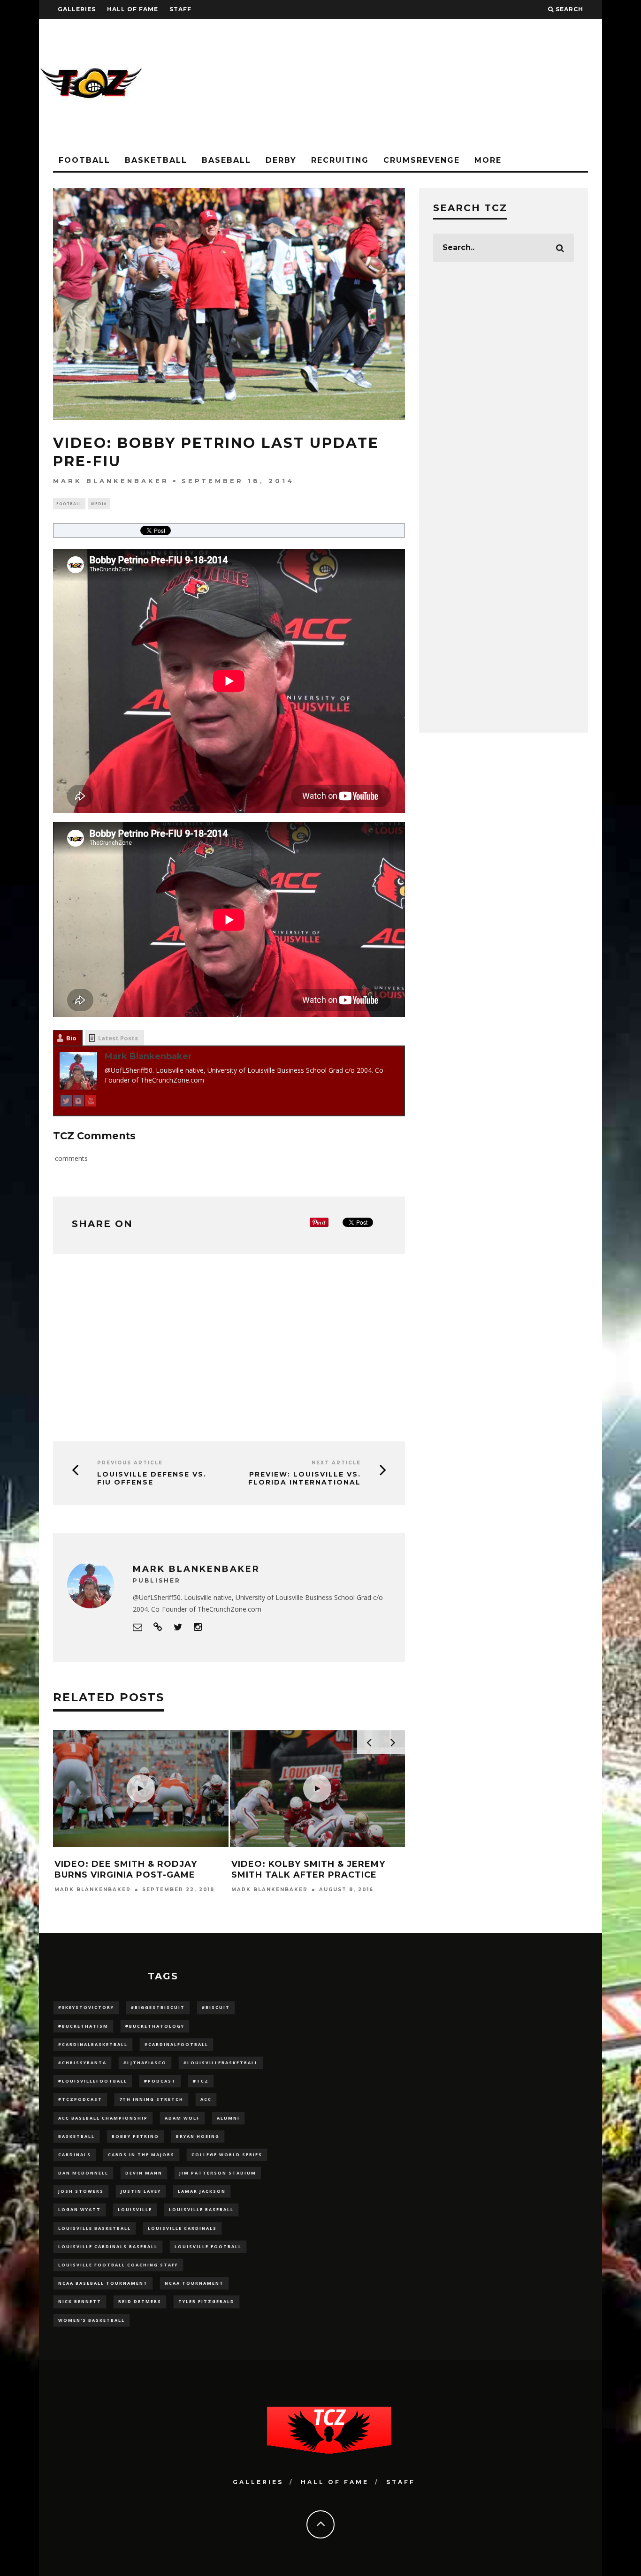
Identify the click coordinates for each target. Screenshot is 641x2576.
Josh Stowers (81, 2191)
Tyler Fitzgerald (206, 2301)
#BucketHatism (83, 2026)
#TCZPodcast (80, 2099)
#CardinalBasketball (93, 2044)
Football (84, 160)
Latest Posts (118, 1038)
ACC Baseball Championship (103, 2118)
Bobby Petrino (135, 2136)
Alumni (228, 2118)
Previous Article (130, 1463)
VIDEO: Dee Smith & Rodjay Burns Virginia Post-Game (126, 1869)
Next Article (336, 1463)
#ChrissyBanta (82, 2063)
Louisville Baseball (201, 2209)
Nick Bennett (80, 2301)
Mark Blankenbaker (111, 481)
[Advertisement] (431, 84)
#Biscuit (216, 2007)
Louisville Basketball (95, 2228)
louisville (135, 2209)
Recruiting (340, 160)
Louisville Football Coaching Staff (118, 2265)
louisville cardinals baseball (108, 2246)
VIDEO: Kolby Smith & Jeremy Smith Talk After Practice (308, 1869)
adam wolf (182, 2118)
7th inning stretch (151, 2099)
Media (99, 504)
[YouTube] (91, 1102)
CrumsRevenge (422, 160)
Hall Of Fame (133, 9)
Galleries (77, 9)
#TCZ (201, 2081)
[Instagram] (78, 1102)
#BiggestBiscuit (158, 2007)
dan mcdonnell (83, 2173)
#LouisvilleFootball (93, 2081)
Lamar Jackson (202, 2191)
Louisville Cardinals (182, 2228)
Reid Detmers (140, 2301)
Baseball (226, 160)
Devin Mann (144, 2173)
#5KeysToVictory (86, 2007)
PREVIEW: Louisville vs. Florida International (305, 1478)
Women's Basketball (92, 2320)
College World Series (227, 2155)
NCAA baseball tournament (103, 2283)
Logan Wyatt (80, 2209)
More (488, 160)
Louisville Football (208, 2246)
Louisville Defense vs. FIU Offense (152, 1478)
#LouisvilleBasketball (221, 2063)
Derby (281, 160)
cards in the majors (141, 2155)
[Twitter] (66, 1102)
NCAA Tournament (194, 2283)
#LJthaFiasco (145, 2063)
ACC (206, 2099)
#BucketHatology (155, 2026)
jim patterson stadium (218, 2173)
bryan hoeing (198, 2136)
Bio (71, 1038)
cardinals (75, 2155)
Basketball (156, 160)
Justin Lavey (141, 2191)
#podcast (160, 2081)
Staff (180, 9)
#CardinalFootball (176, 2044)
